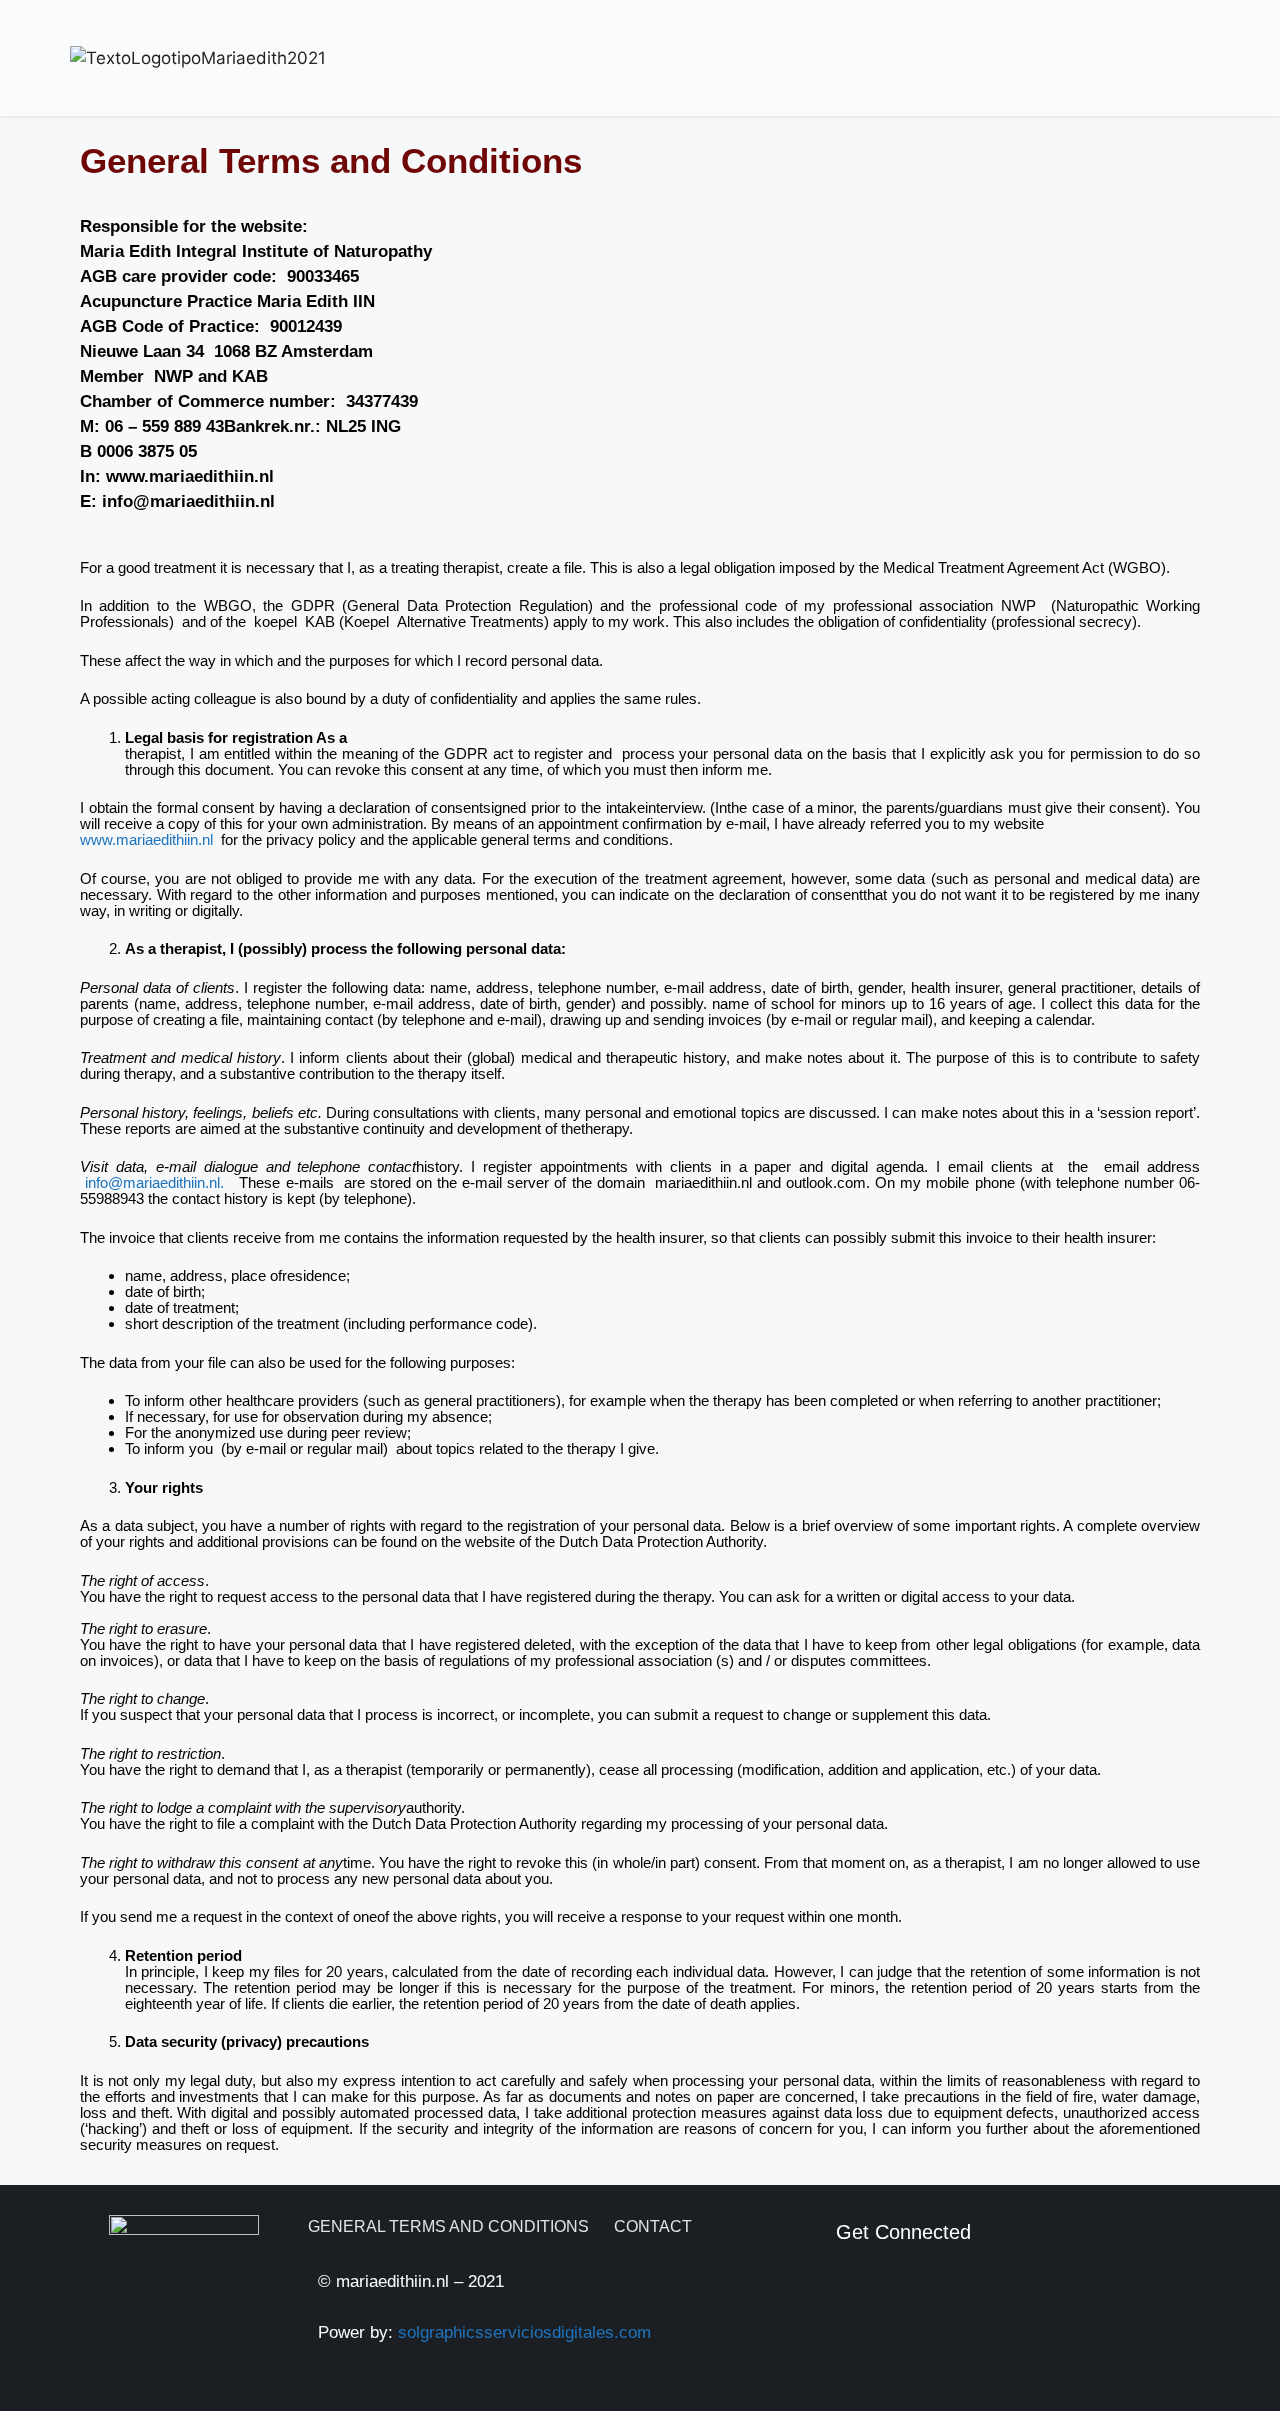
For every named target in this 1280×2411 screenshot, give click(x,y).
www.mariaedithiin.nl (146, 839)
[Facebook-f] (852, 2293)
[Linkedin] (956, 2293)
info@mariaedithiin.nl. (152, 1182)
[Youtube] (904, 2293)
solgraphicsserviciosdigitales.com (524, 2332)
